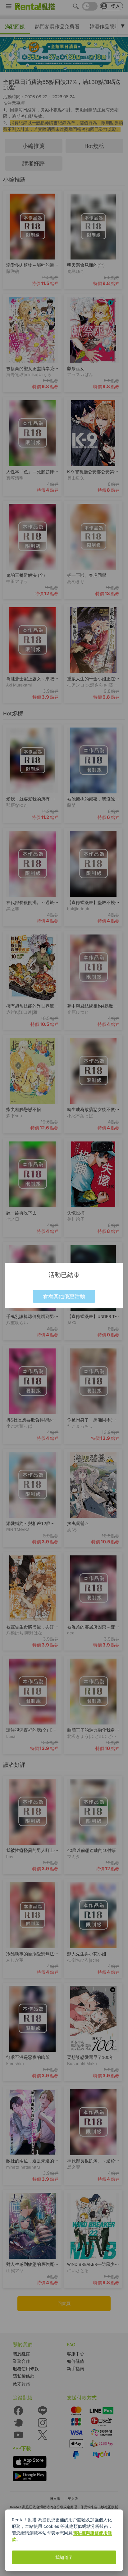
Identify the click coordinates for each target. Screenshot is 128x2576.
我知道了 (64, 2557)
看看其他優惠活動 (64, 1296)
